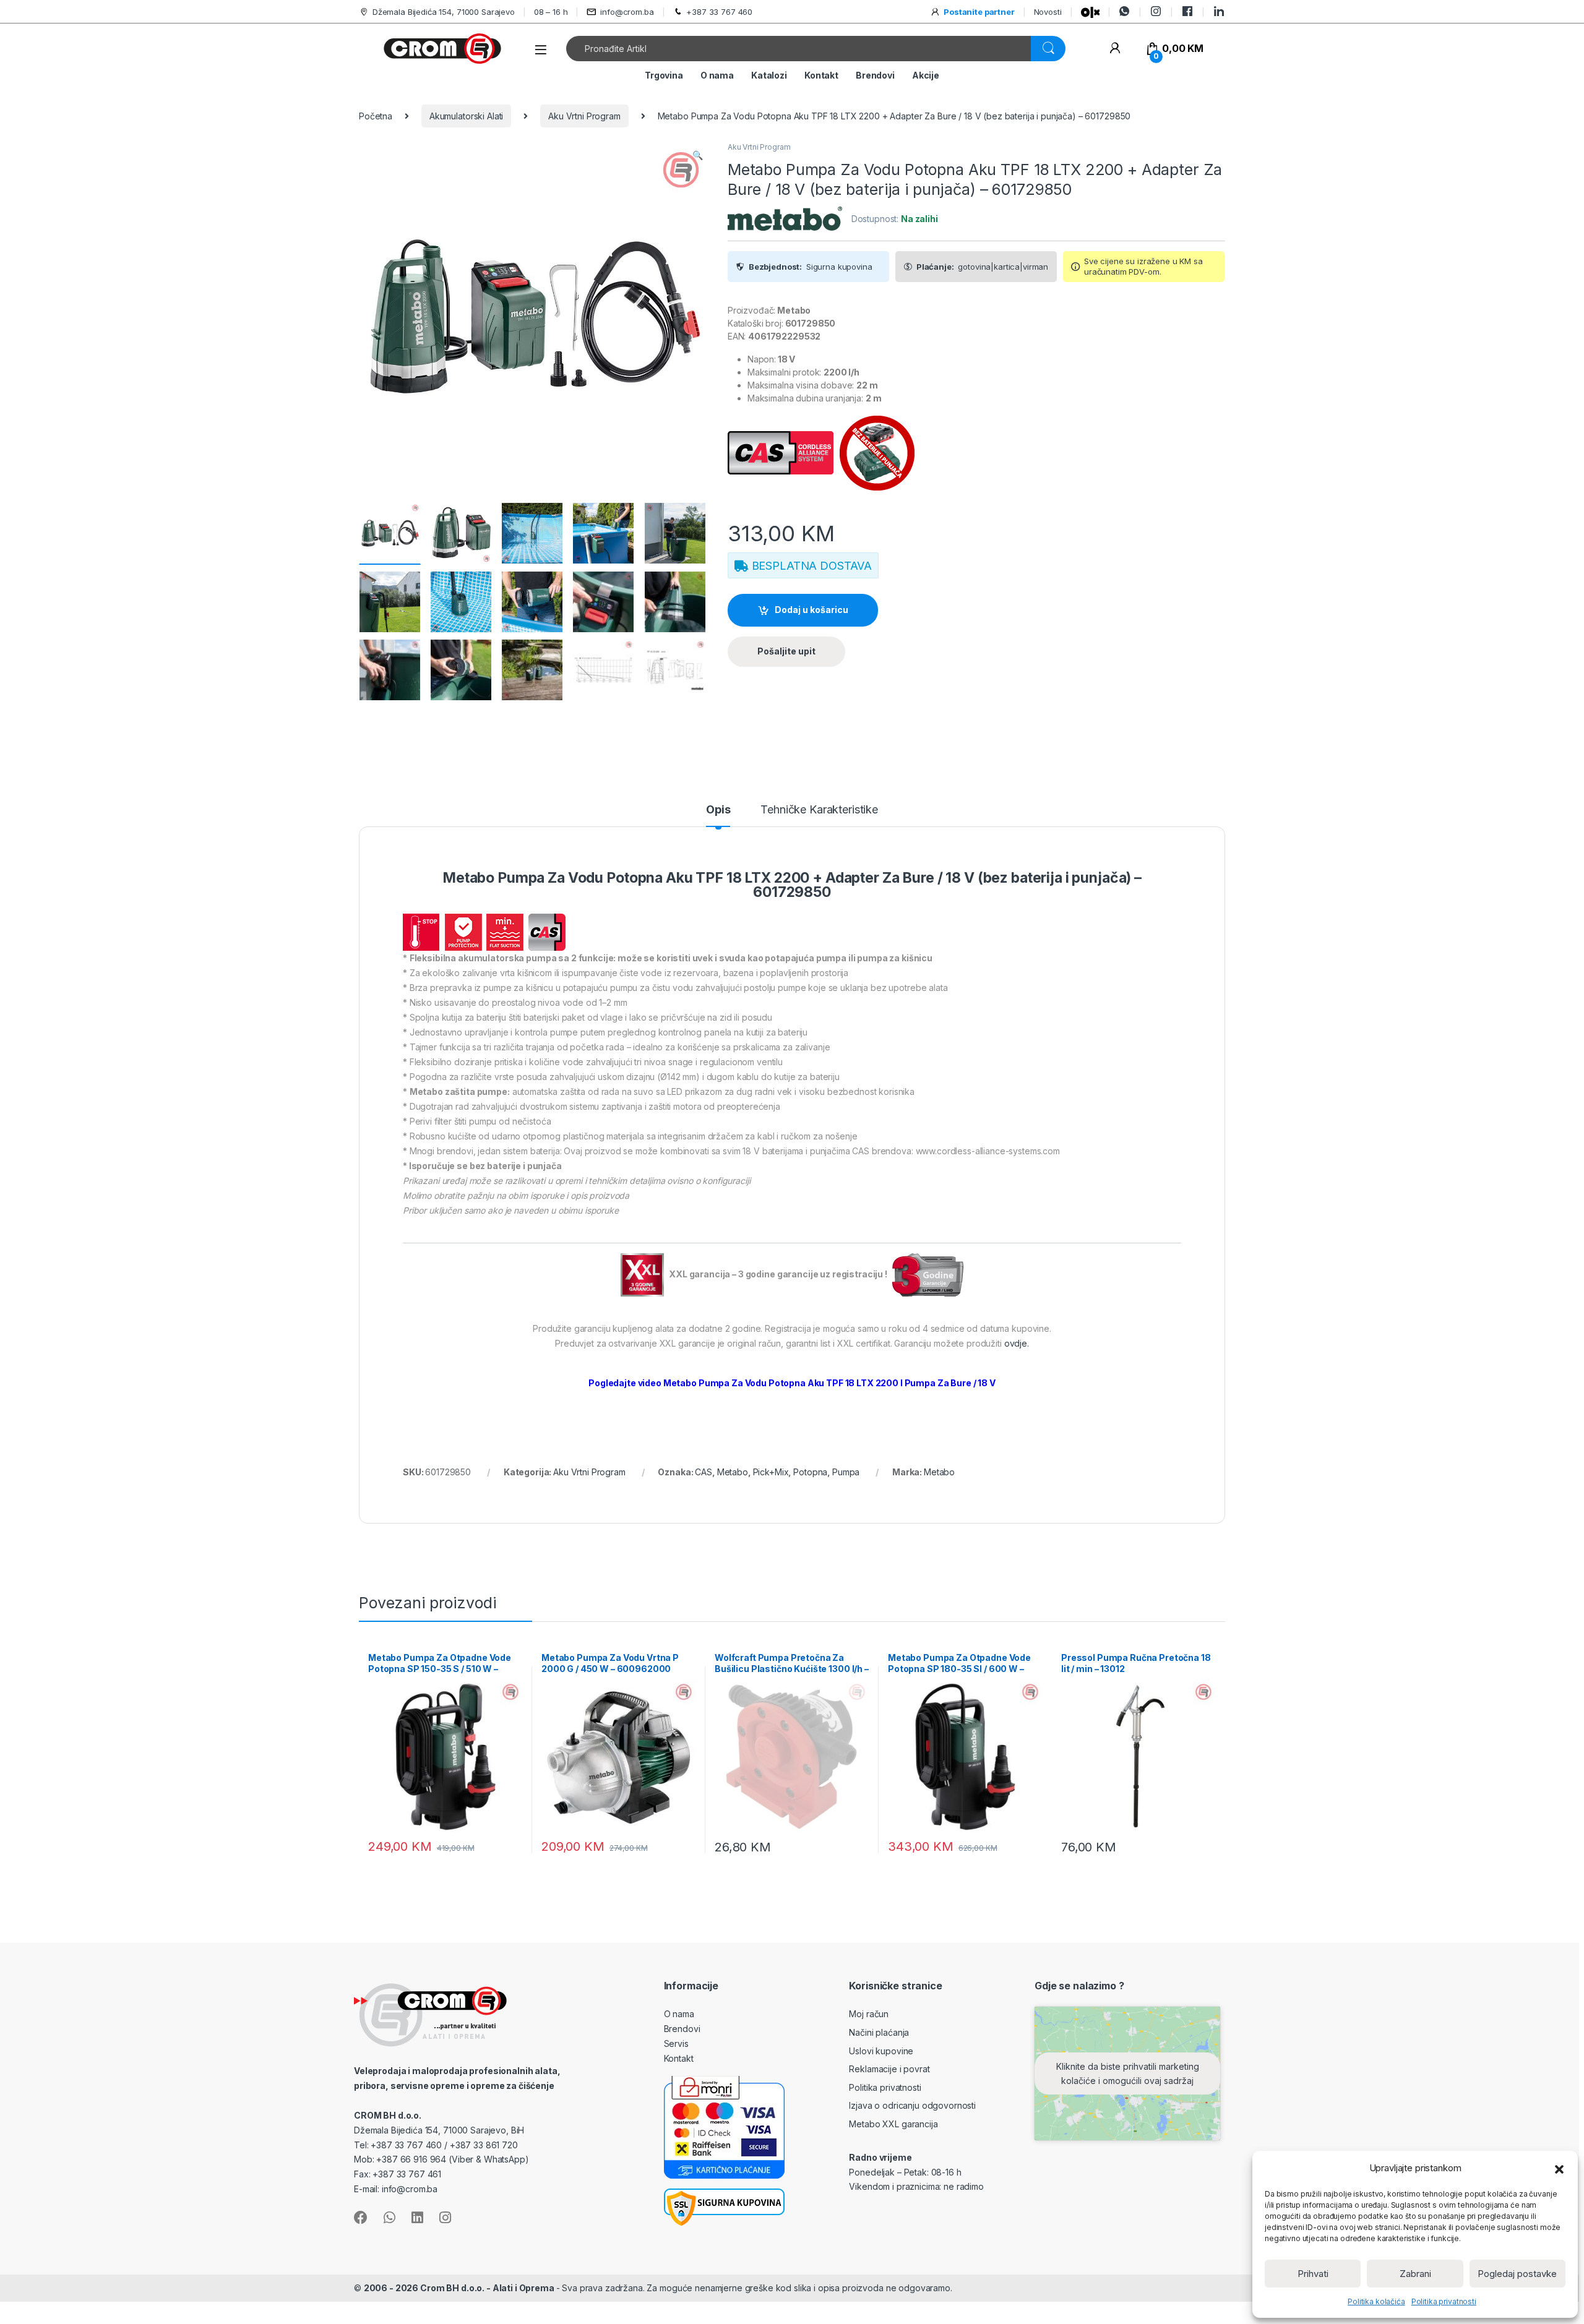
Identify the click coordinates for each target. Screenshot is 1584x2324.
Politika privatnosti (1444, 2301)
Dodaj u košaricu (811, 610)
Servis (676, 2043)
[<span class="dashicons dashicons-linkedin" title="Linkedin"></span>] (1219, 11)
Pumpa (846, 1472)
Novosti (1048, 12)
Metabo (733, 1472)
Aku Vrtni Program (584, 116)
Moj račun (869, 2014)
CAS (704, 1472)
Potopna (810, 1472)
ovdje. (1017, 1343)
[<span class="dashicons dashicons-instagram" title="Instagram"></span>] (1156, 11)
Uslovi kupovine (881, 2051)
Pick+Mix (771, 1472)
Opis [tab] (718, 810)
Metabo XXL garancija (893, 2124)
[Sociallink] (361, 2218)
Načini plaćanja (879, 2032)
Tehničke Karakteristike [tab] (819, 810)
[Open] (541, 50)
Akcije (926, 75)
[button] (1559, 2168)
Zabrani (1415, 2274)
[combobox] (799, 49)
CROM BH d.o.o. (388, 2115)
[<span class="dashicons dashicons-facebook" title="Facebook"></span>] (1187, 11)
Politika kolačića (1376, 2301)
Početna (376, 116)
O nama (717, 75)
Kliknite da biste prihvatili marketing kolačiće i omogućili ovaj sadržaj (1128, 2073)
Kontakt (821, 75)
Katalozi (769, 75)
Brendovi (875, 75)
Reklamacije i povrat (889, 2069)
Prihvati (1313, 2274)
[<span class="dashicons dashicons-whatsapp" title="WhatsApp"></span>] (1124, 11)
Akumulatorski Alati (466, 116)
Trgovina (664, 75)
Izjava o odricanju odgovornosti (912, 2105)
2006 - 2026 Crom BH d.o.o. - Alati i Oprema (460, 2288)
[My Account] (1115, 49)
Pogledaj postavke (1517, 2274)
